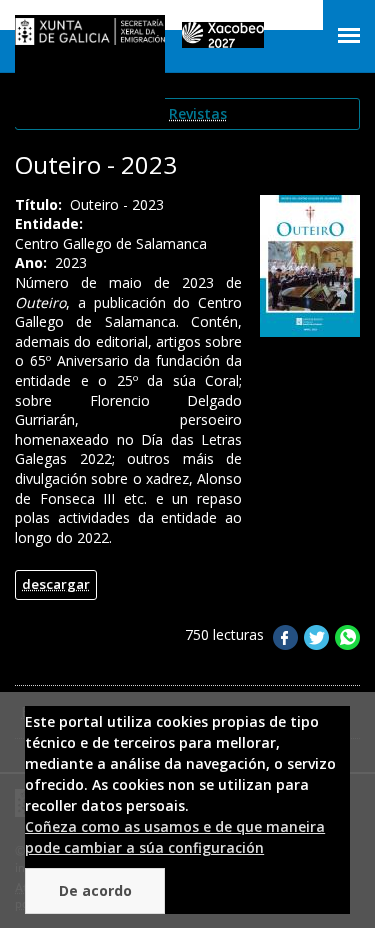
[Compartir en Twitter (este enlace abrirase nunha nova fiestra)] (316, 644)
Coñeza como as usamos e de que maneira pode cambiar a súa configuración (175, 837)
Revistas (198, 113)
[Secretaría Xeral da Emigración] (90, 35)
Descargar (56, 584)
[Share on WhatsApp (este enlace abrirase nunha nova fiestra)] (347, 644)
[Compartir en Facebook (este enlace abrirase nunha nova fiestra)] (285, 644)
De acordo (95, 890)
